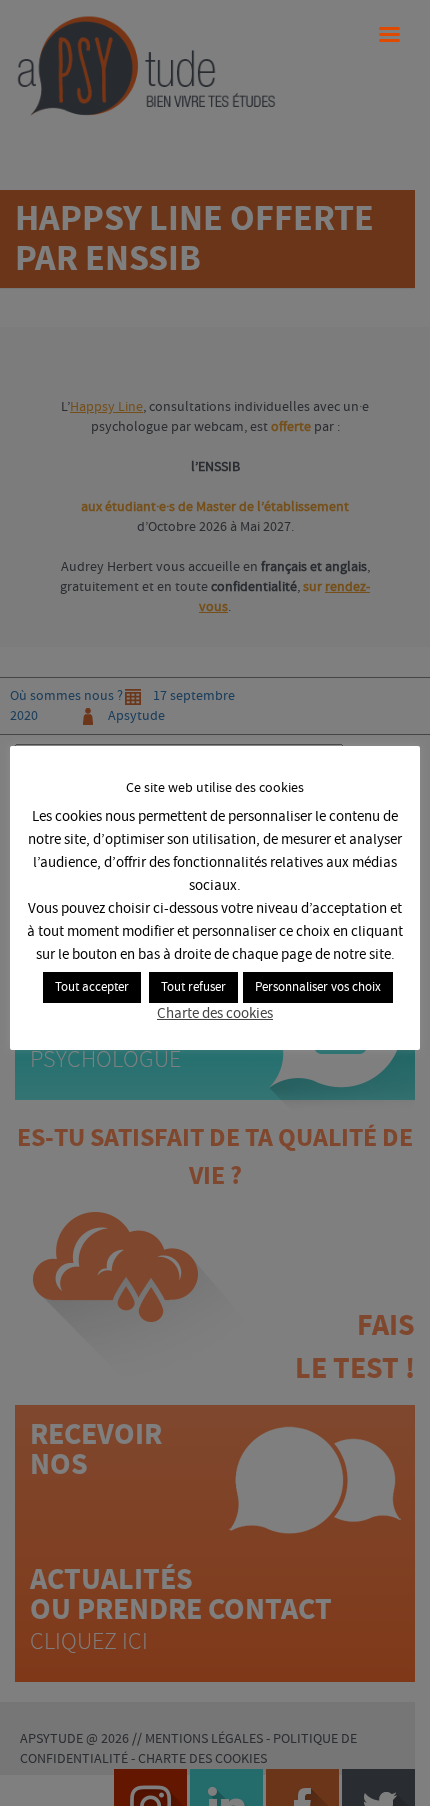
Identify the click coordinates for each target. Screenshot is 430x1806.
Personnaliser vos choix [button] (318, 987)
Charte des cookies (215, 1014)
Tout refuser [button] (193, 987)
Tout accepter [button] (92, 987)
